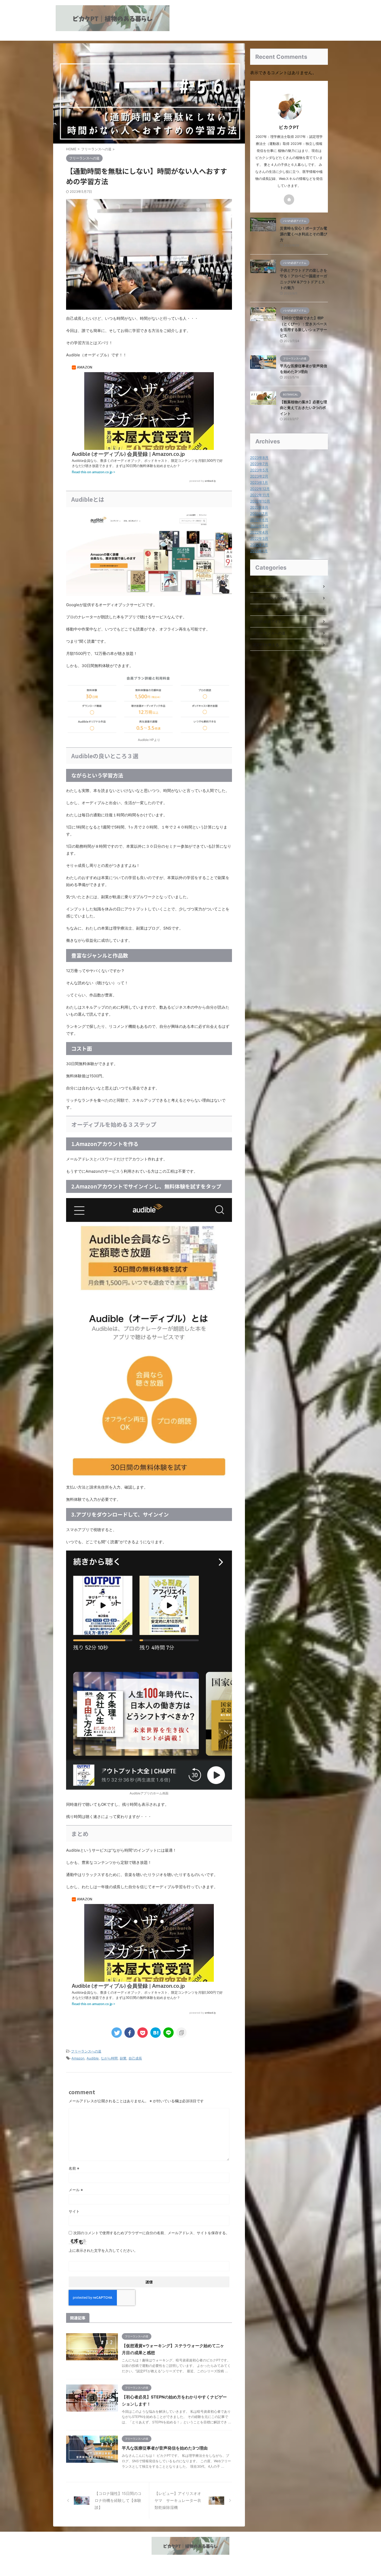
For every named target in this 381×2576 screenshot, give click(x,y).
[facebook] (130, 2033)
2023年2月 (259, 476)
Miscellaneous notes (270, 598)
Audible (93, 2058)
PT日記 (259, 610)
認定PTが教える (266, 645)
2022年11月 (260, 495)
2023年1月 (259, 482)
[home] (289, 200)
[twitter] (117, 2033)
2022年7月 (259, 514)
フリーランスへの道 (86, 2051)
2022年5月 (259, 526)
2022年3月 (259, 538)
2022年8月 (259, 507)
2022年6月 (259, 520)
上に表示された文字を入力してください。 (103, 2250)
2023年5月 (259, 470)
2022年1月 (259, 551)
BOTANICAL (263, 586)
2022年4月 (259, 532)
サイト (74, 2211)
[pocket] (143, 2033)
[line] (168, 2033)
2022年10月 (260, 501)
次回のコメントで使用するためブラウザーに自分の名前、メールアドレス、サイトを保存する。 (151, 2233)
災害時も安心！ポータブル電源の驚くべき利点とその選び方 (304, 234)
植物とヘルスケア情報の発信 (190, 2561)
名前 (74, 2168)
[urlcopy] (181, 2033)
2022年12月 (260, 489)
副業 (123, 2058)
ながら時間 (109, 2058)
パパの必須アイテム (269, 621)
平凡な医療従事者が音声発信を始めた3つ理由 (165, 2448)
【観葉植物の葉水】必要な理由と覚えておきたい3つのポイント (304, 408)
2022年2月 (259, 545)
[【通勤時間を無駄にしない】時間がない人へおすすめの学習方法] (156, 2033)
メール (76, 2190)
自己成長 (135, 2058)
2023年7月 (259, 464)
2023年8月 (259, 458)
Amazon (78, 2058)
